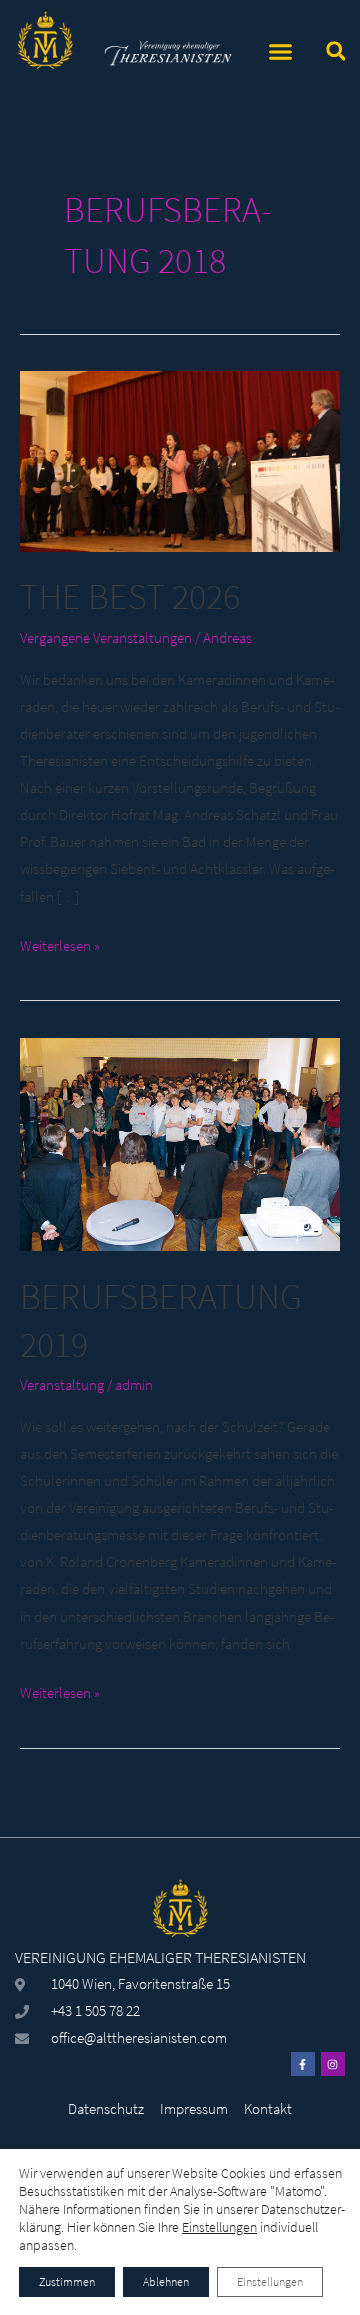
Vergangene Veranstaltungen (106, 638)
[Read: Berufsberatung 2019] (180, 1143)
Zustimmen (67, 2281)
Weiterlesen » (60, 944)
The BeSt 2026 (130, 596)
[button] (281, 52)
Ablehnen (166, 2281)
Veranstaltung (62, 1385)
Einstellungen (219, 2227)
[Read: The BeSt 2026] (180, 460)
